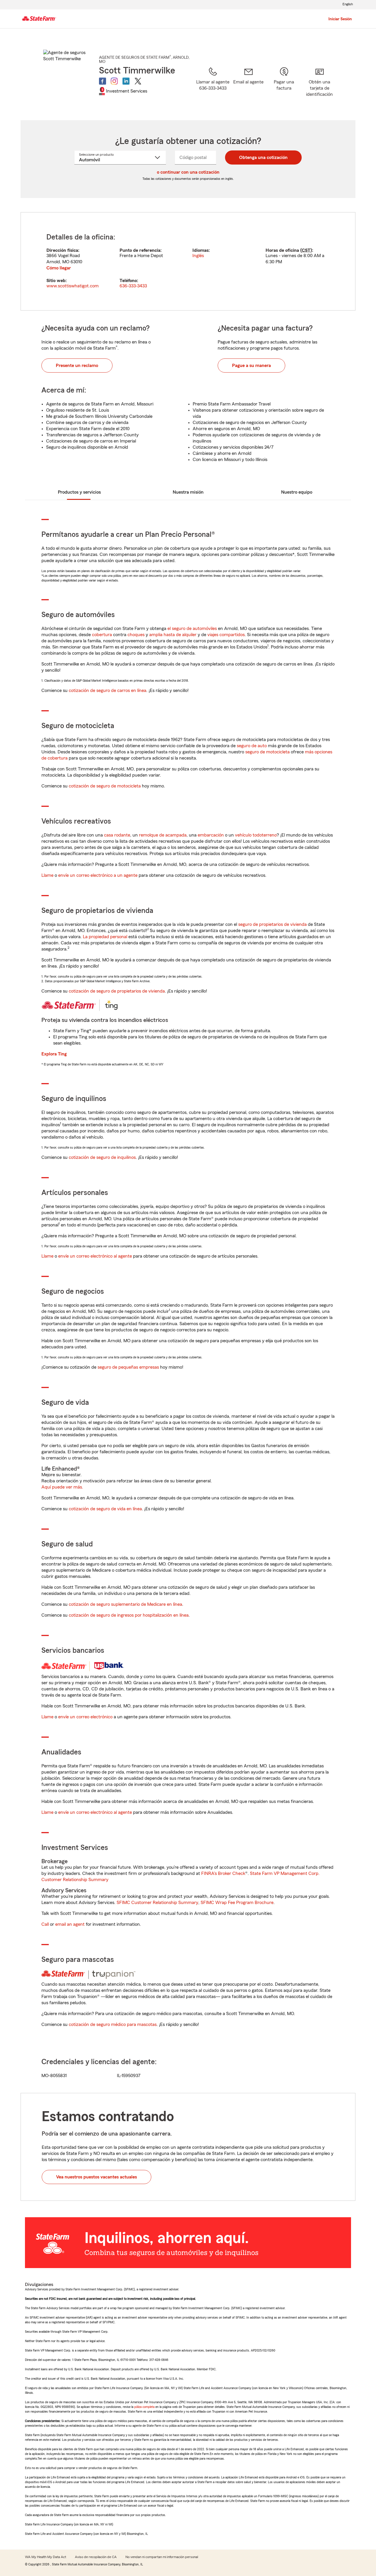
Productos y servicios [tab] (79, 492)
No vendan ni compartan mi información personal (162, 2557)
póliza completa (144, 2407)
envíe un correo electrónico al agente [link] (95, 1256)
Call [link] (45, 1924)
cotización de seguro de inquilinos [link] (102, 1157)
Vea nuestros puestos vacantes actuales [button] (96, 2177)
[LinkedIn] (126, 81)
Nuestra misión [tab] (188, 492)
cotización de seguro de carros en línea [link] (108, 690)
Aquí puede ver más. (62, 1487)
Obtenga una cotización (263, 157)
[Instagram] (114, 81)
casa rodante (117, 835)
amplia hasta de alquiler (173, 635)
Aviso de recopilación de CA (96, 2557)
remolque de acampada (163, 835)
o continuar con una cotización (188, 172)
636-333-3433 (133, 286)
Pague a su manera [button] (251, 366)
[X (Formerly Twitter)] (138, 81)
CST (306, 250)
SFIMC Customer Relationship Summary (157, 1903)
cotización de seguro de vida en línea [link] (105, 1509)
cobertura (102, 635)
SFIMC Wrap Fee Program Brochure (237, 1903)
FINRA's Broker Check (223, 1873)
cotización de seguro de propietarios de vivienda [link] (117, 991)
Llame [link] (47, 875)
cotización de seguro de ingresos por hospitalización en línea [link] (129, 1615)
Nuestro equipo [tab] (297, 492)
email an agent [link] (70, 1924)
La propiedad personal (105, 937)
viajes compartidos (226, 635)
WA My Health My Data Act (46, 2557)
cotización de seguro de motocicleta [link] (105, 786)
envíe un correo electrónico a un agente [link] (98, 875)
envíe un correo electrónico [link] (85, 1717)
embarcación (211, 835)
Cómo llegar (59, 268)
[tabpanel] (188, 261)
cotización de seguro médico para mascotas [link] (113, 2024)
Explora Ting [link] (54, 1054)
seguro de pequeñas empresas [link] (128, 1367)
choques (136, 635)
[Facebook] (103, 81)
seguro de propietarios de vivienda (272, 924)
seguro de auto (252, 746)
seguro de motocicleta (267, 752)
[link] (248, 86)
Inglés (198, 256)
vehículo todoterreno (256, 835)
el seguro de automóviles (192, 629)
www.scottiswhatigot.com (73, 286)
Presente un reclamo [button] (77, 366)
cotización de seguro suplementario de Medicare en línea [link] (125, 1604)
